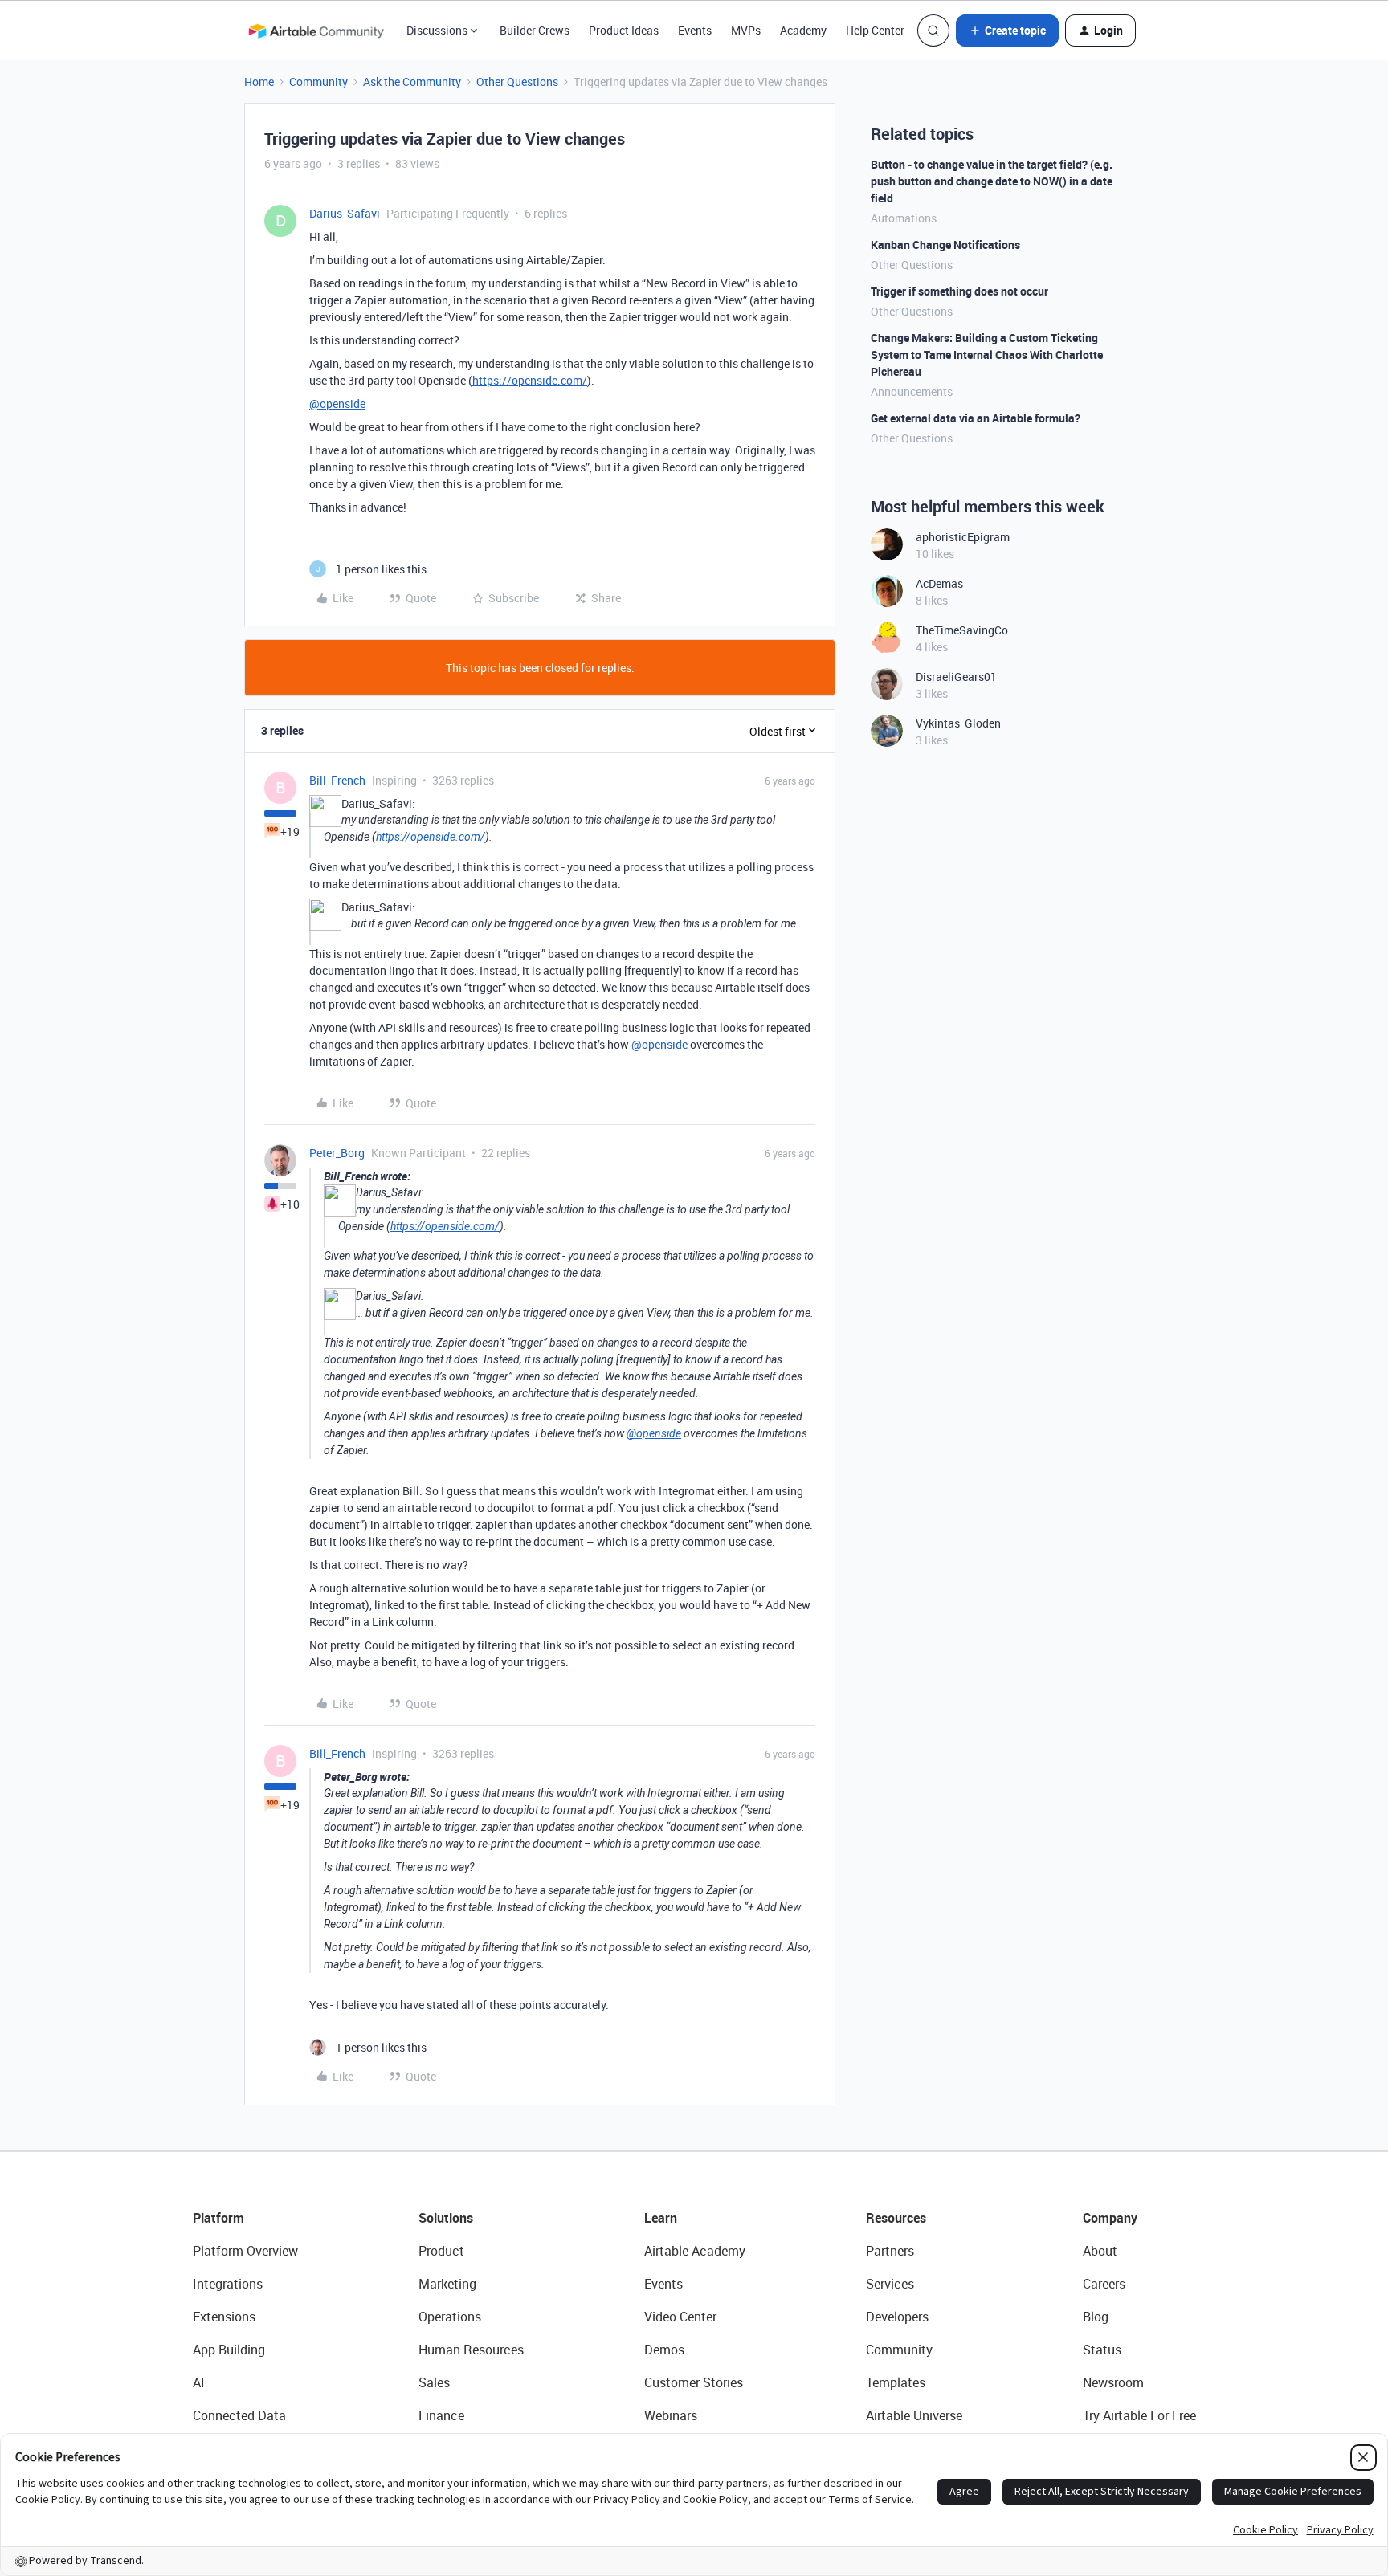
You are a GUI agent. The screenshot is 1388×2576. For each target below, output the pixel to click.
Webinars (671, 2415)
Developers (897, 2317)
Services (890, 2284)
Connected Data (239, 2415)
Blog (1096, 2317)
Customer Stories (694, 2382)
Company (1110, 2218)
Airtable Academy (695, 2251)
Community (318, 82)
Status (1102, 2350)
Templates (896, 2382)
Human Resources (471, 2350)
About (1100, 2251)
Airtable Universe (914, 2415)
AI (199, 2382)
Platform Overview (245, 2251)
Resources (896, 2218)
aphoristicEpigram (963, 537)
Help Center (875, 30)
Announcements (912, 391)
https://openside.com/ (530, 380)
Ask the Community (412, 82)
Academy (803, 30)
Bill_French (337, 780)
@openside (337, 404)
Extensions (224, 2317)
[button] (1007, 31)
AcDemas (939, 583)
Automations (904, 218)
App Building (229, 2350)
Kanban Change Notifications (945, 245)
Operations (450, 2317)
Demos (664, 2350)
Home (259, 82)
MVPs (746, 30)
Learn (661, 2218)
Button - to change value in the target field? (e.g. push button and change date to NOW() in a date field (992, 181)
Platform (218, 2218)
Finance (441, 2415)
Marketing (447, 2284)
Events (695, 30)
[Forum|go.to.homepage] (316, 31)
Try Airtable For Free (1139, 2415)
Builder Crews (535, 30)
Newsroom (1113, 2382)
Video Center (680, 2317)
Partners (890, 2251)
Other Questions (517, 82)
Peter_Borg (337, 1153)
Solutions (446, 2218)
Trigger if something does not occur (959, 291)
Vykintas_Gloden (958, 723)
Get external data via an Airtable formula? (976, 418)
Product (441, 2251)
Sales (434, 2382)
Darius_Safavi (345, 213)
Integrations (228, 2284)
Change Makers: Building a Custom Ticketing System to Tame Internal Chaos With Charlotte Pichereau (987, 355)
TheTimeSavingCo (962, 630)
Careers (1104, 2284)
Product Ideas (624, 30)
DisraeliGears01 (956, 677)
